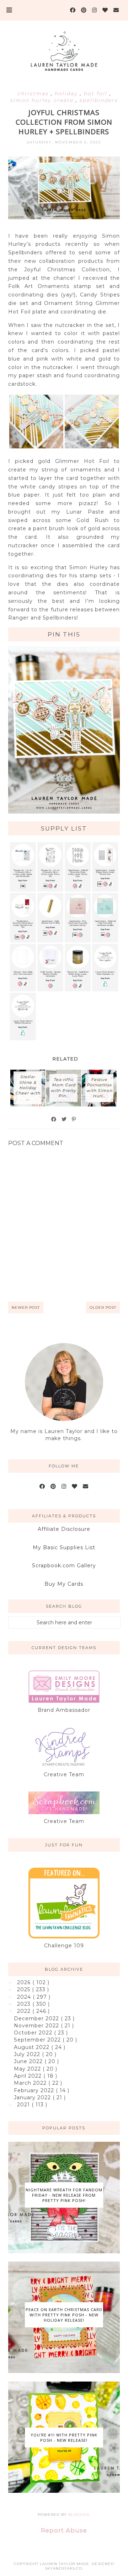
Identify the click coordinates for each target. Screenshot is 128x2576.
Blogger (79, 2515)
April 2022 (29, 2076)
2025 (25, 1989)
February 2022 (35, 2090)
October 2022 (34, 2033)
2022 (25, 2011)
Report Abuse (64, 2530)
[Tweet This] (64, 1119)
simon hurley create (43, 100)
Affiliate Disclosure (64, 1529)
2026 (25, 1982)
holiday (67, 94)
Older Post (103, 1307)
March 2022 (31, 2083)
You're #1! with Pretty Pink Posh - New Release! (64, 2438)
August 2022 (33, 2047)
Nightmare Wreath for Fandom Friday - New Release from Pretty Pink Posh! (64, 2195)
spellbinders (98, 100)
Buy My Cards (64, 1584)
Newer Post (26, 1307)
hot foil (96, 94)
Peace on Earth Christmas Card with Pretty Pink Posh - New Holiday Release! (64, 2315)
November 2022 (37, 2026)
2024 (25, 1997)
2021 (24, 2105)
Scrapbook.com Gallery (64, 1566)
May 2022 (28, 2069)
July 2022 (28, 2054)
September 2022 (38, 2040)
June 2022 (29, 2061)
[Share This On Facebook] (54, 1119)
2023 (25, 2004)
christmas (34, 94)
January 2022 (33, 2097)
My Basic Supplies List (64, 1547)
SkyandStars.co (63, 2568)
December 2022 (37, 2019)
